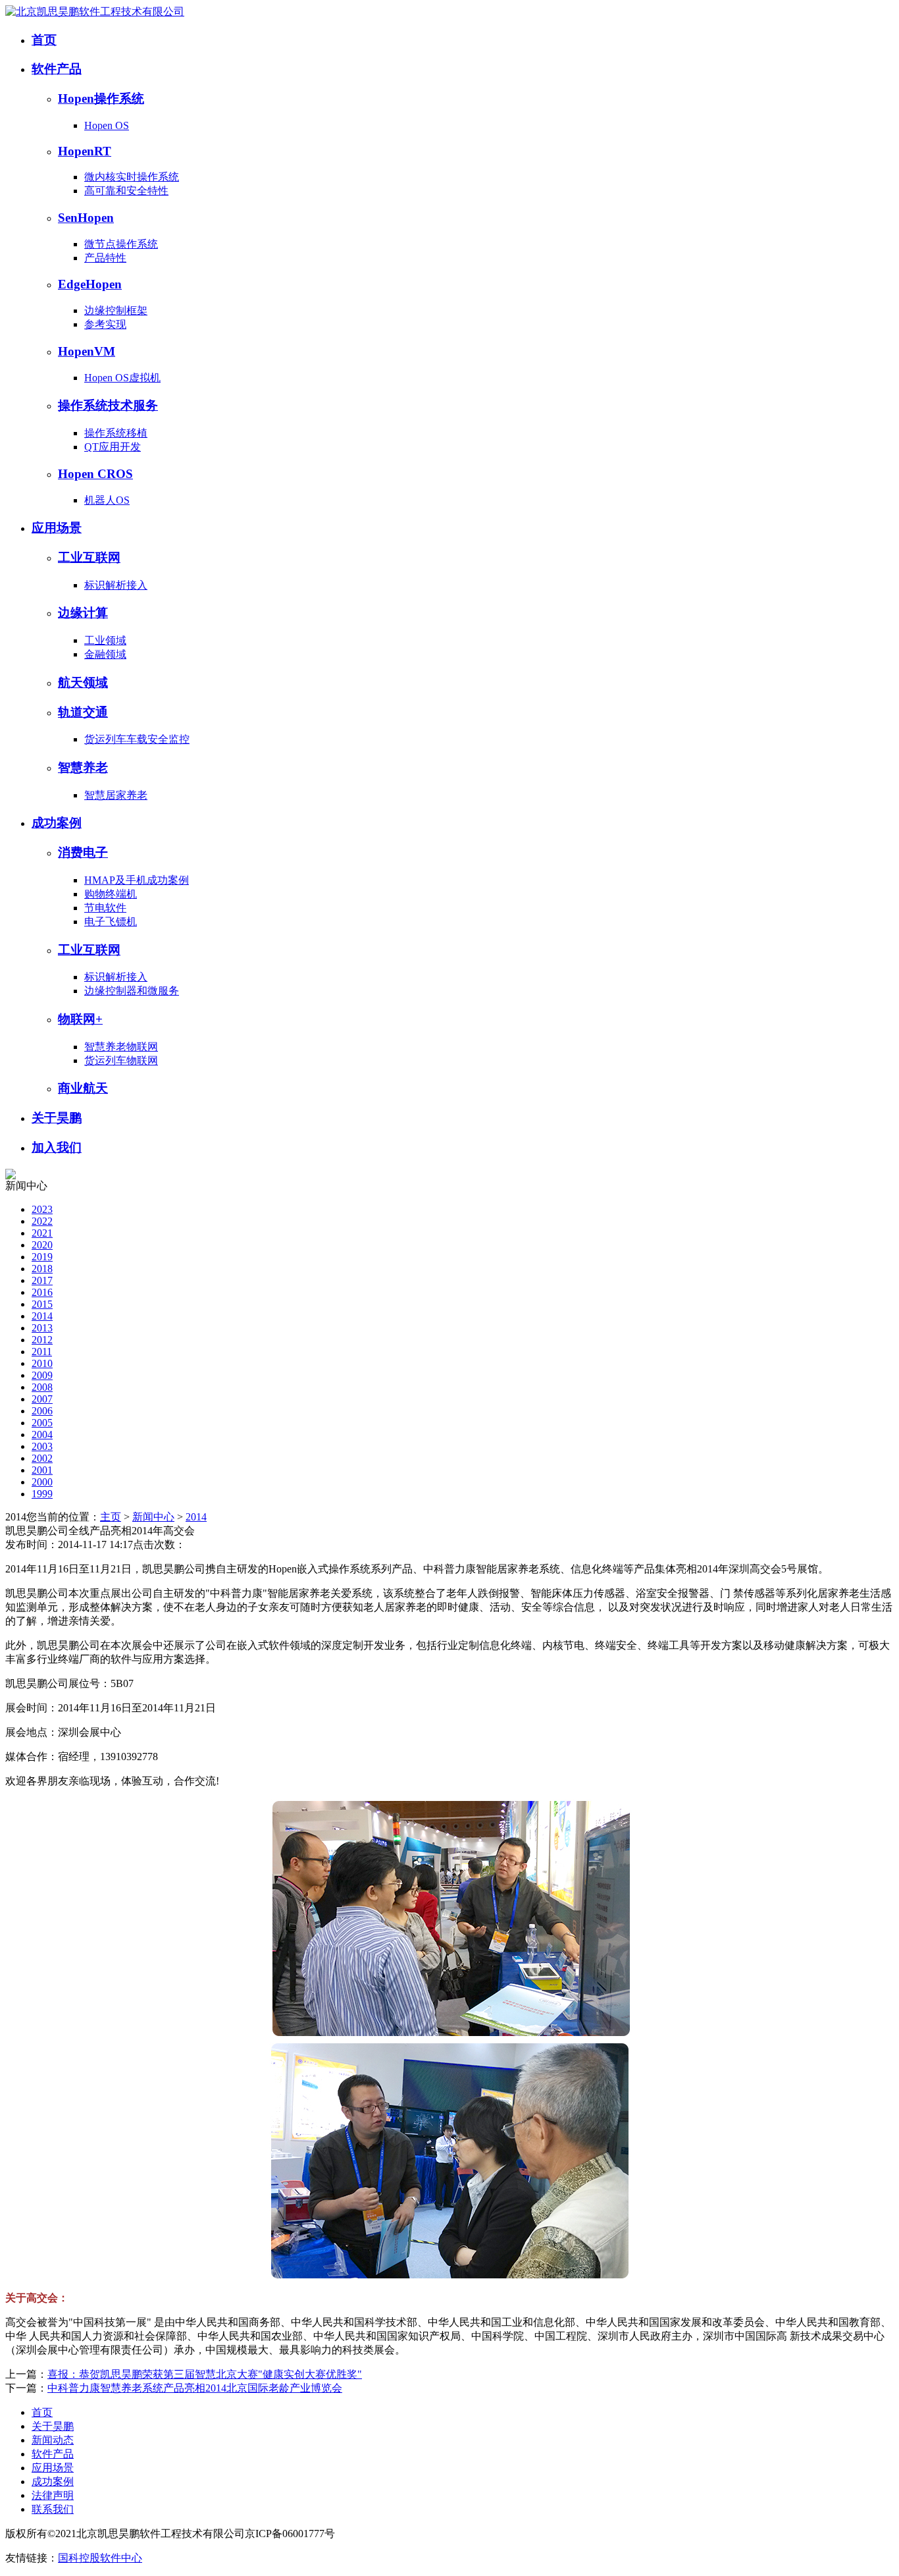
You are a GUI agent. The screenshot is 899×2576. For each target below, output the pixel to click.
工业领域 (105, 640)
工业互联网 (89, 557)
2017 (42, 1280)
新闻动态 (53, 2440)
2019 (42, 1257)
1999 (42, 1494)
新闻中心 (153, 1517)
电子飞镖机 (111, 922)
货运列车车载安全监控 (137, 739)
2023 (42, 1209)
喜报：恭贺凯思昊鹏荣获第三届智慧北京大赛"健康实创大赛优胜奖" (205, 2374)
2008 (42, 1387)
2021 (42, 1233)
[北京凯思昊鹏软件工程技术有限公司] (95, 12)
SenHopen (86, 218)
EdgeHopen (90, 284)
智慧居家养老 (116, 795)
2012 (42, 1340)
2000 (42, 1482)
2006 (42, 1411)
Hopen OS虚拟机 (122, 378)
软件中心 (121, 2558)
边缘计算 (83, 613)
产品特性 (105, 258)
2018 (42, 1269)
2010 (42, 1363)
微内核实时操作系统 (132, 177)
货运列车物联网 (121, 1060)
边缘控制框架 (116, 310)
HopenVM (87, 351)
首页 (44, 40)
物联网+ (80, 1019)
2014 (42, 1316)
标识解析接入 (116, 585)
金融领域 (105, 654)
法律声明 (53, 2495)
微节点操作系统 (121, 244)
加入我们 (57, 1147)
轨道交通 (83, 712)
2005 (42, 1423)
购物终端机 (111, 894)
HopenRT (85, 151)
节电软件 (105, 908)
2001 (42, 1470)
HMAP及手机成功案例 (137, 880)
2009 (42, 1375)
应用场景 (57, 528)
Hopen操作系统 (101, 98)
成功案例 (57, 823)
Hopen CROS (95, 474)
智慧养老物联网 (121, 1047)
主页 (111, 1517)
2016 (42, 1292)
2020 (42, 1245)
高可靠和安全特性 (126, 191)
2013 (42, 1328)
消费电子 (83, 852)
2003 (42, 1446)
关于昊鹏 (57, 1118)
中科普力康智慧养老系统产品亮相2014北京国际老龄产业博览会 (195, 2388)
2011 (42, 1352)
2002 (42, 1458)
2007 (42, 1399)
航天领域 (83, 683)
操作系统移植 (116, 433)
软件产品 (57, 69)
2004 (42, 1435)
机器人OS (107, 500)
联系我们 (53, 2509)
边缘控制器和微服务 (132, 991)
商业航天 (83, 1088)
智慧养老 (83, 767)
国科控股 (79, 2558)
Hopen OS (107, 125)
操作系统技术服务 (108, 405)
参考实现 (105, 324)
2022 (42, 1221)
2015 (42, 1304)
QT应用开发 (113, 447)
